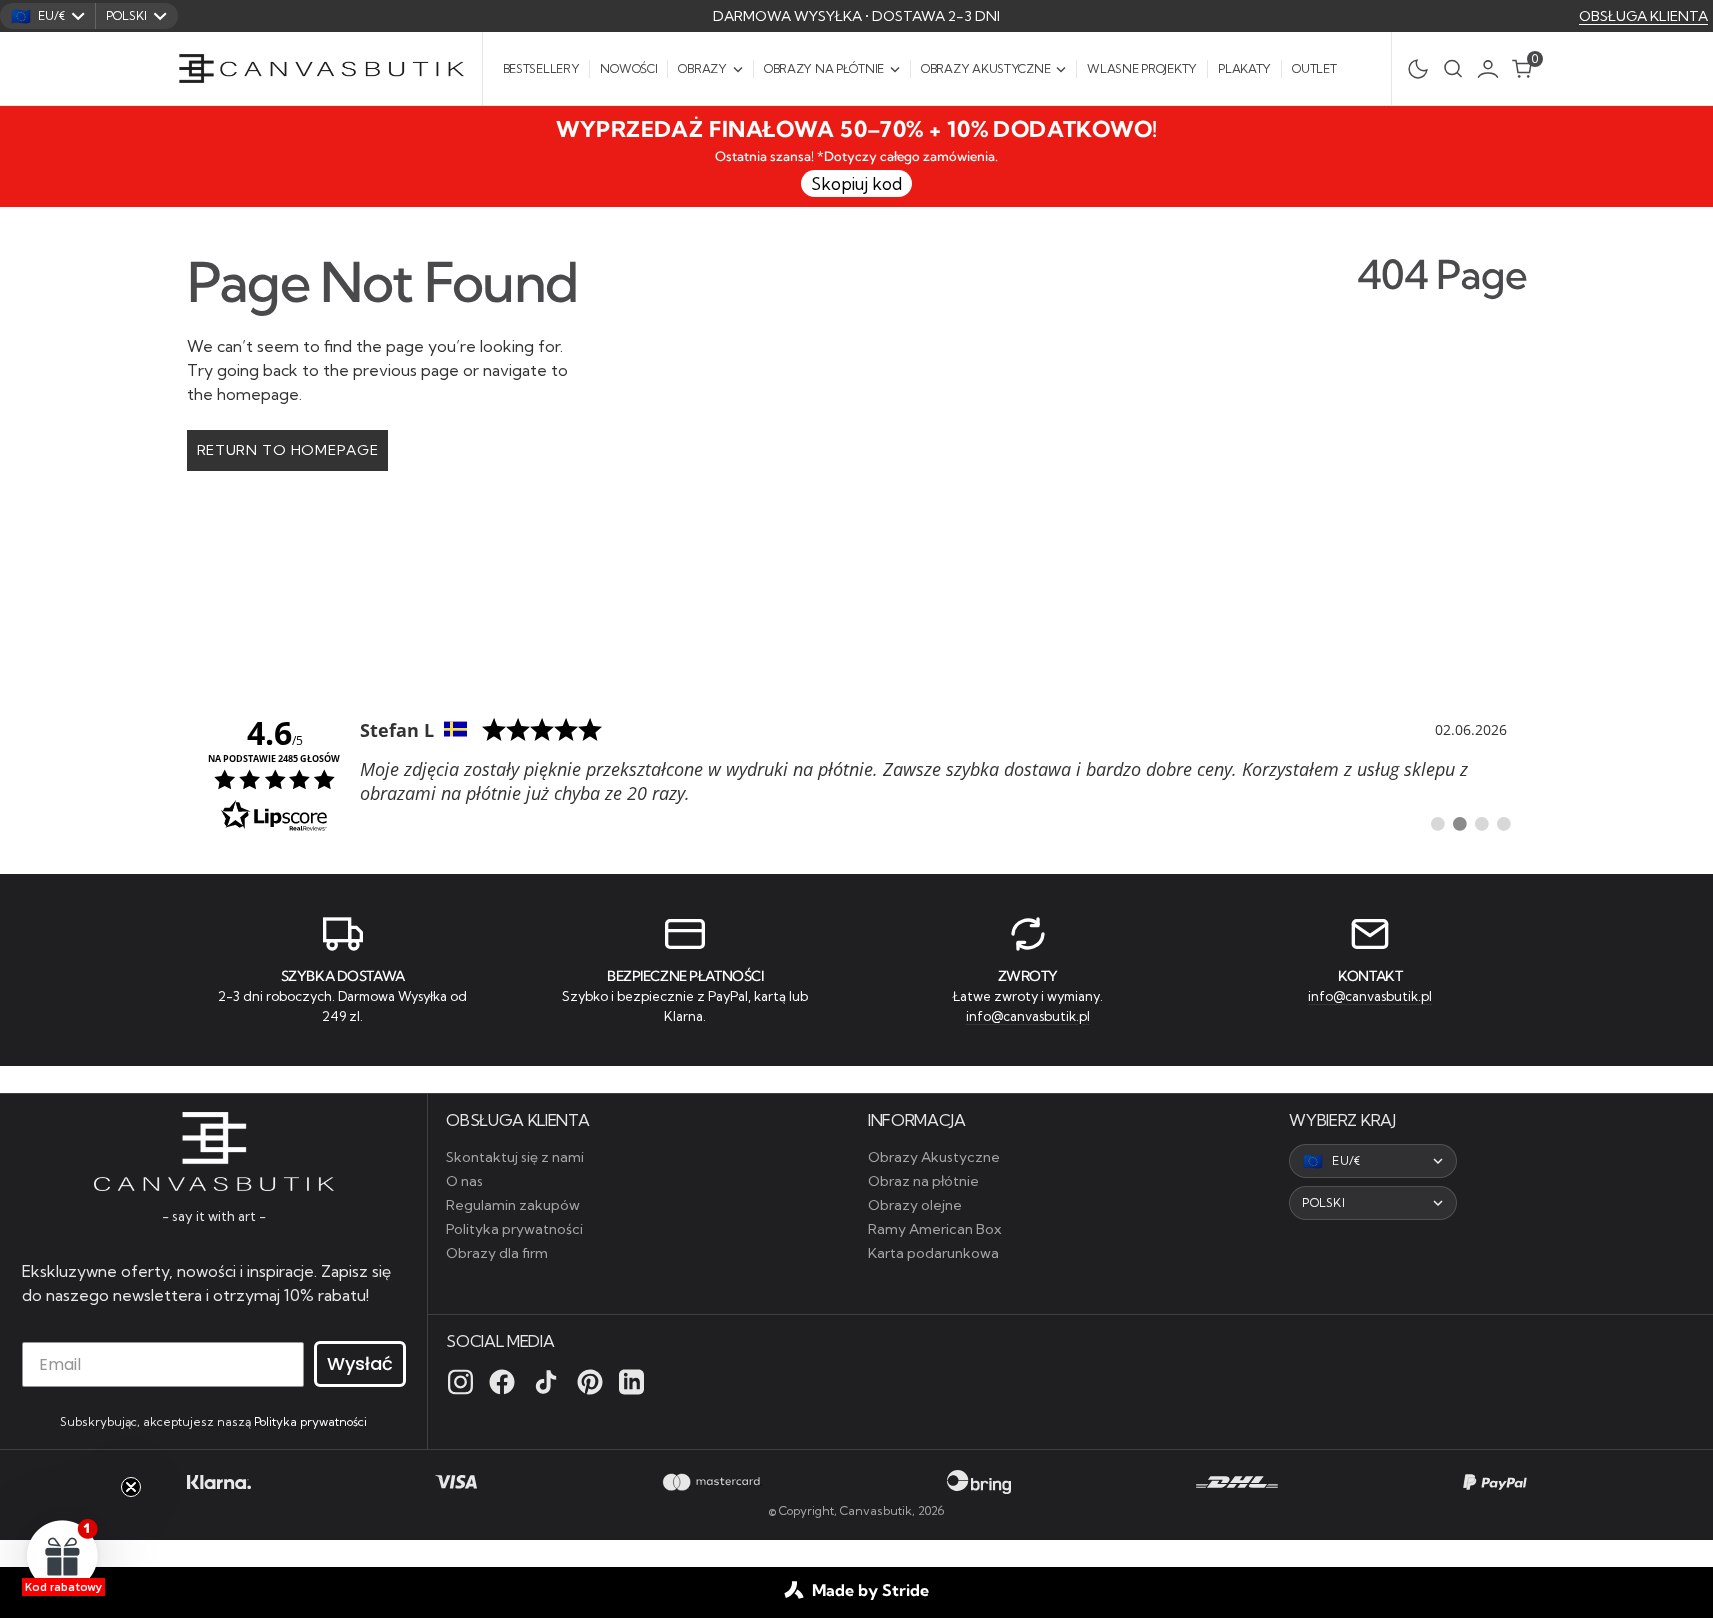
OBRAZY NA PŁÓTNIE (824, 68)
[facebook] (502, 1382)
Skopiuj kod (856, 183)
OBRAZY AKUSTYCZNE (985, 68)
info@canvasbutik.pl (1028, 1016)
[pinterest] (590, 1382)
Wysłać (360, 1363)
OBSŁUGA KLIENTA (1643, 16)
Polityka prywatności (310, 1421)
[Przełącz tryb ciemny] (1412, 69)
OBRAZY (702, 68)
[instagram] (460, 1382)
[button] (1493, 69)
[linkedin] (631, 1382)
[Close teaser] (131, 1487)
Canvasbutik (876, 1510)
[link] (857, 773)
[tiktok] (546, 1382)
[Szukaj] (1453, 68)
